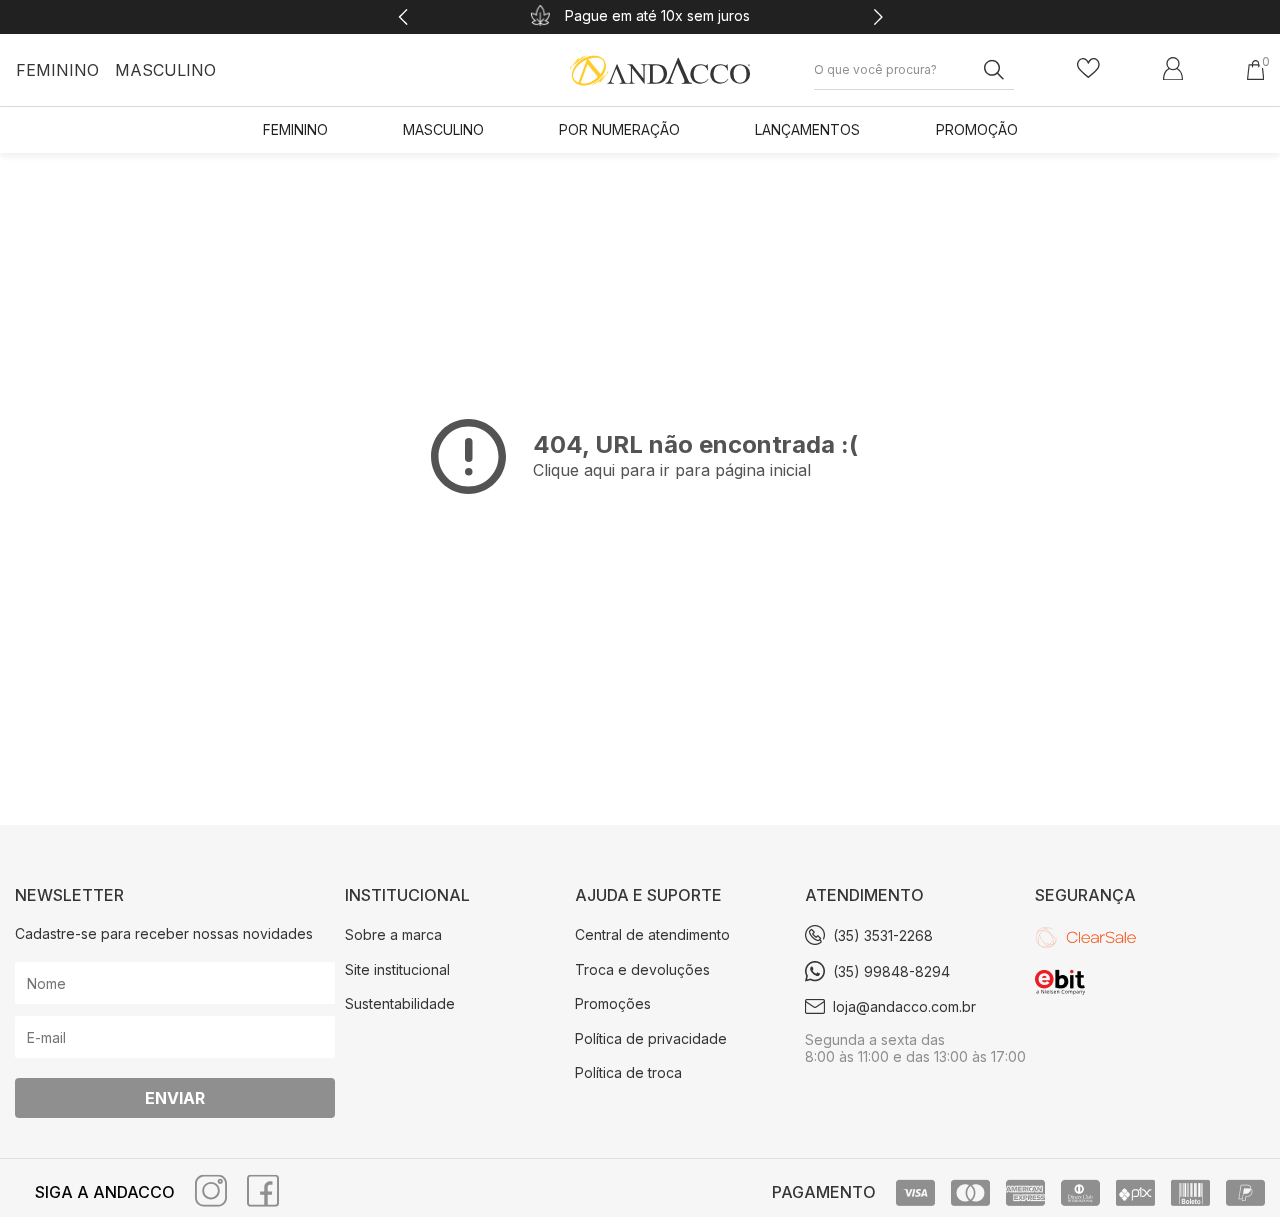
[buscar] (986, 69)
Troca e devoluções (642, 969)
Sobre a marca (393, 934)
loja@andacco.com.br (904, 1006)
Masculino (165, 70)
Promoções (613, 1003)
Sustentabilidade (400, 1003)
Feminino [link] (295, 129)
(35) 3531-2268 (883, 935)
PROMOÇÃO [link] (977, 129)
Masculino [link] (443, 129)
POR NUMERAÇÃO (619, 129)
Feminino (57, 70)
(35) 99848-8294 (891, 971)
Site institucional (397, 969)
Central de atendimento (652, 934)
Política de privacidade (651, 1038)
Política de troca (628, 1072)
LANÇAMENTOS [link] (807, 129)
